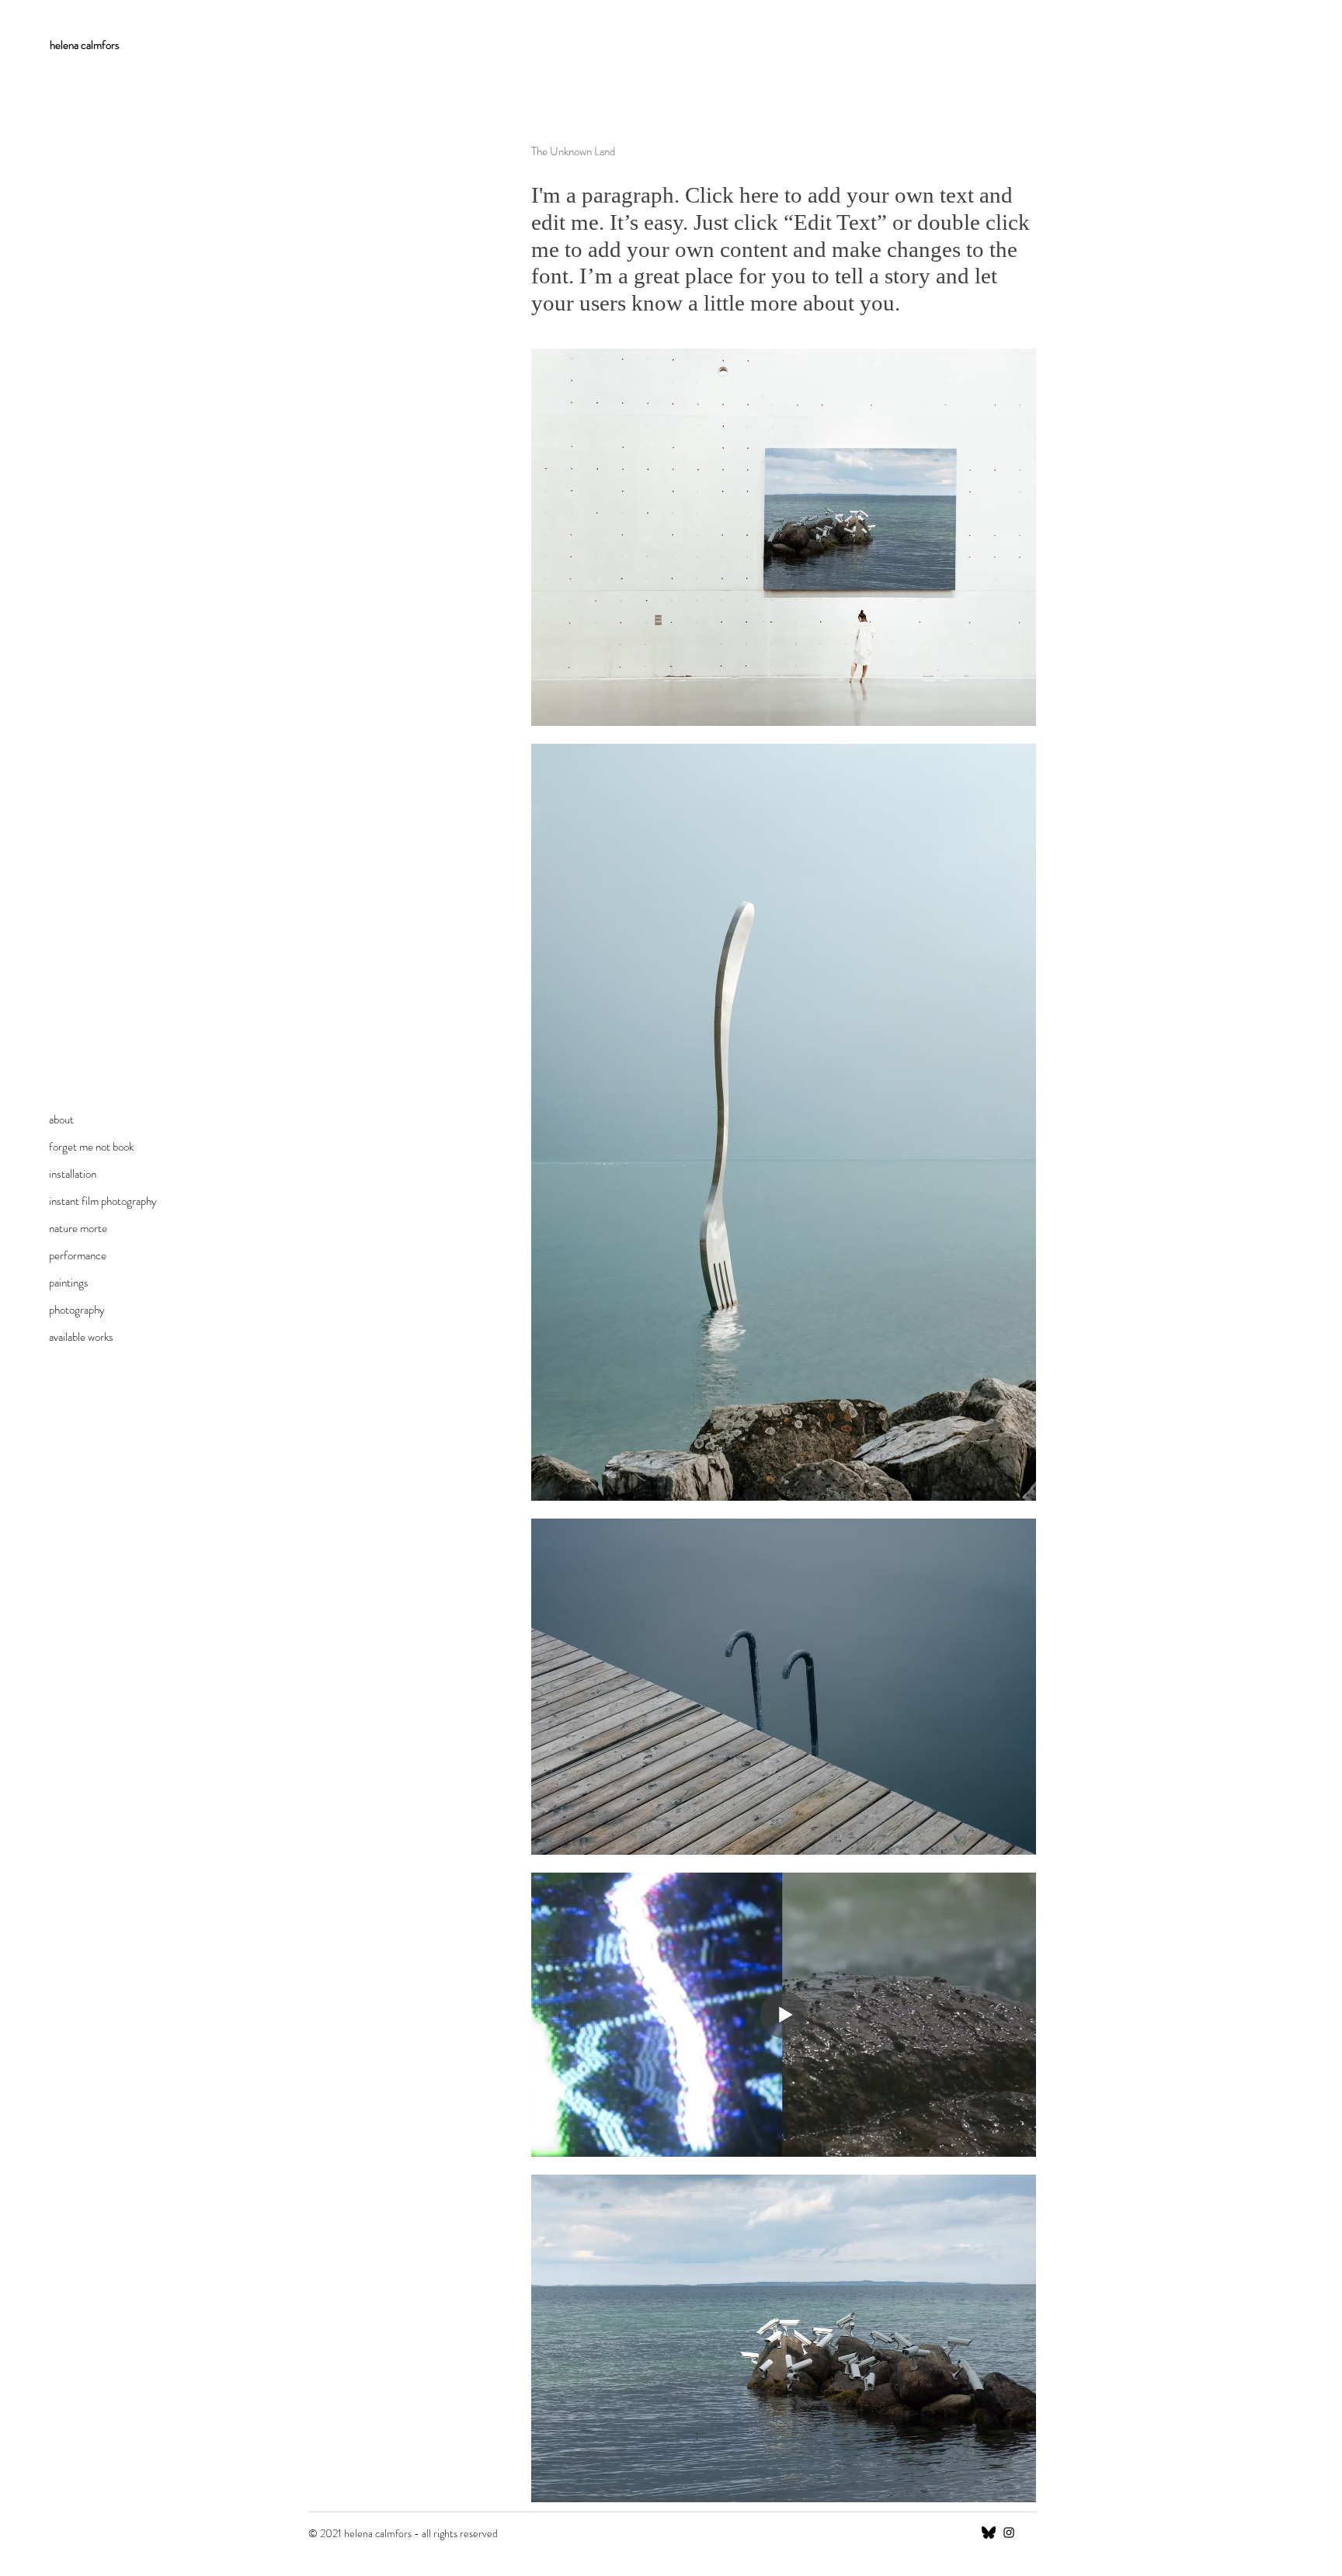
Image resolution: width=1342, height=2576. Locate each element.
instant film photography (103, 1201)
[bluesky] (989, 2533)
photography (77, 1310)
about (61, 1120)
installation (73, 1174)
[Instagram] (1009, 2533)
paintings (69, 1283)
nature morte (78, 1228)
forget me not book (91, 1147)
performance (78, 1255)
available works (81, 1337)
